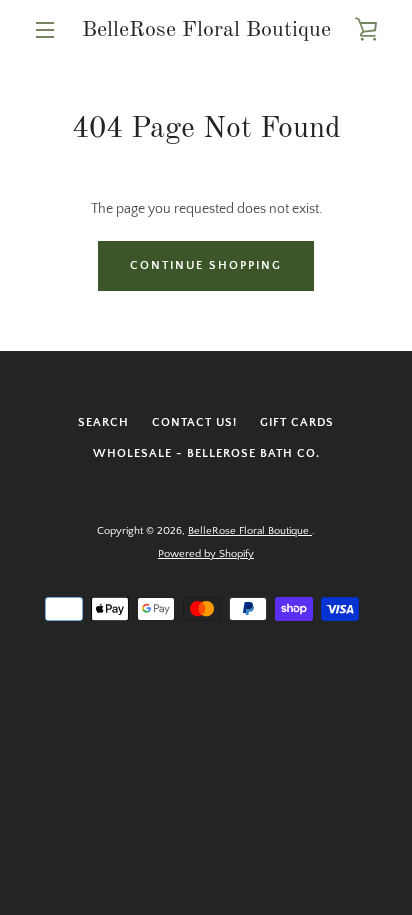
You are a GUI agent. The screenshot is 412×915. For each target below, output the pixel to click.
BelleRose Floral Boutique (206, 30)
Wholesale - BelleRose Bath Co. (206, 453)
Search (103, 422)
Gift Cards (297, 422)
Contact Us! (194, 422)
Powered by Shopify (206, 554)
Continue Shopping (206, 265)
